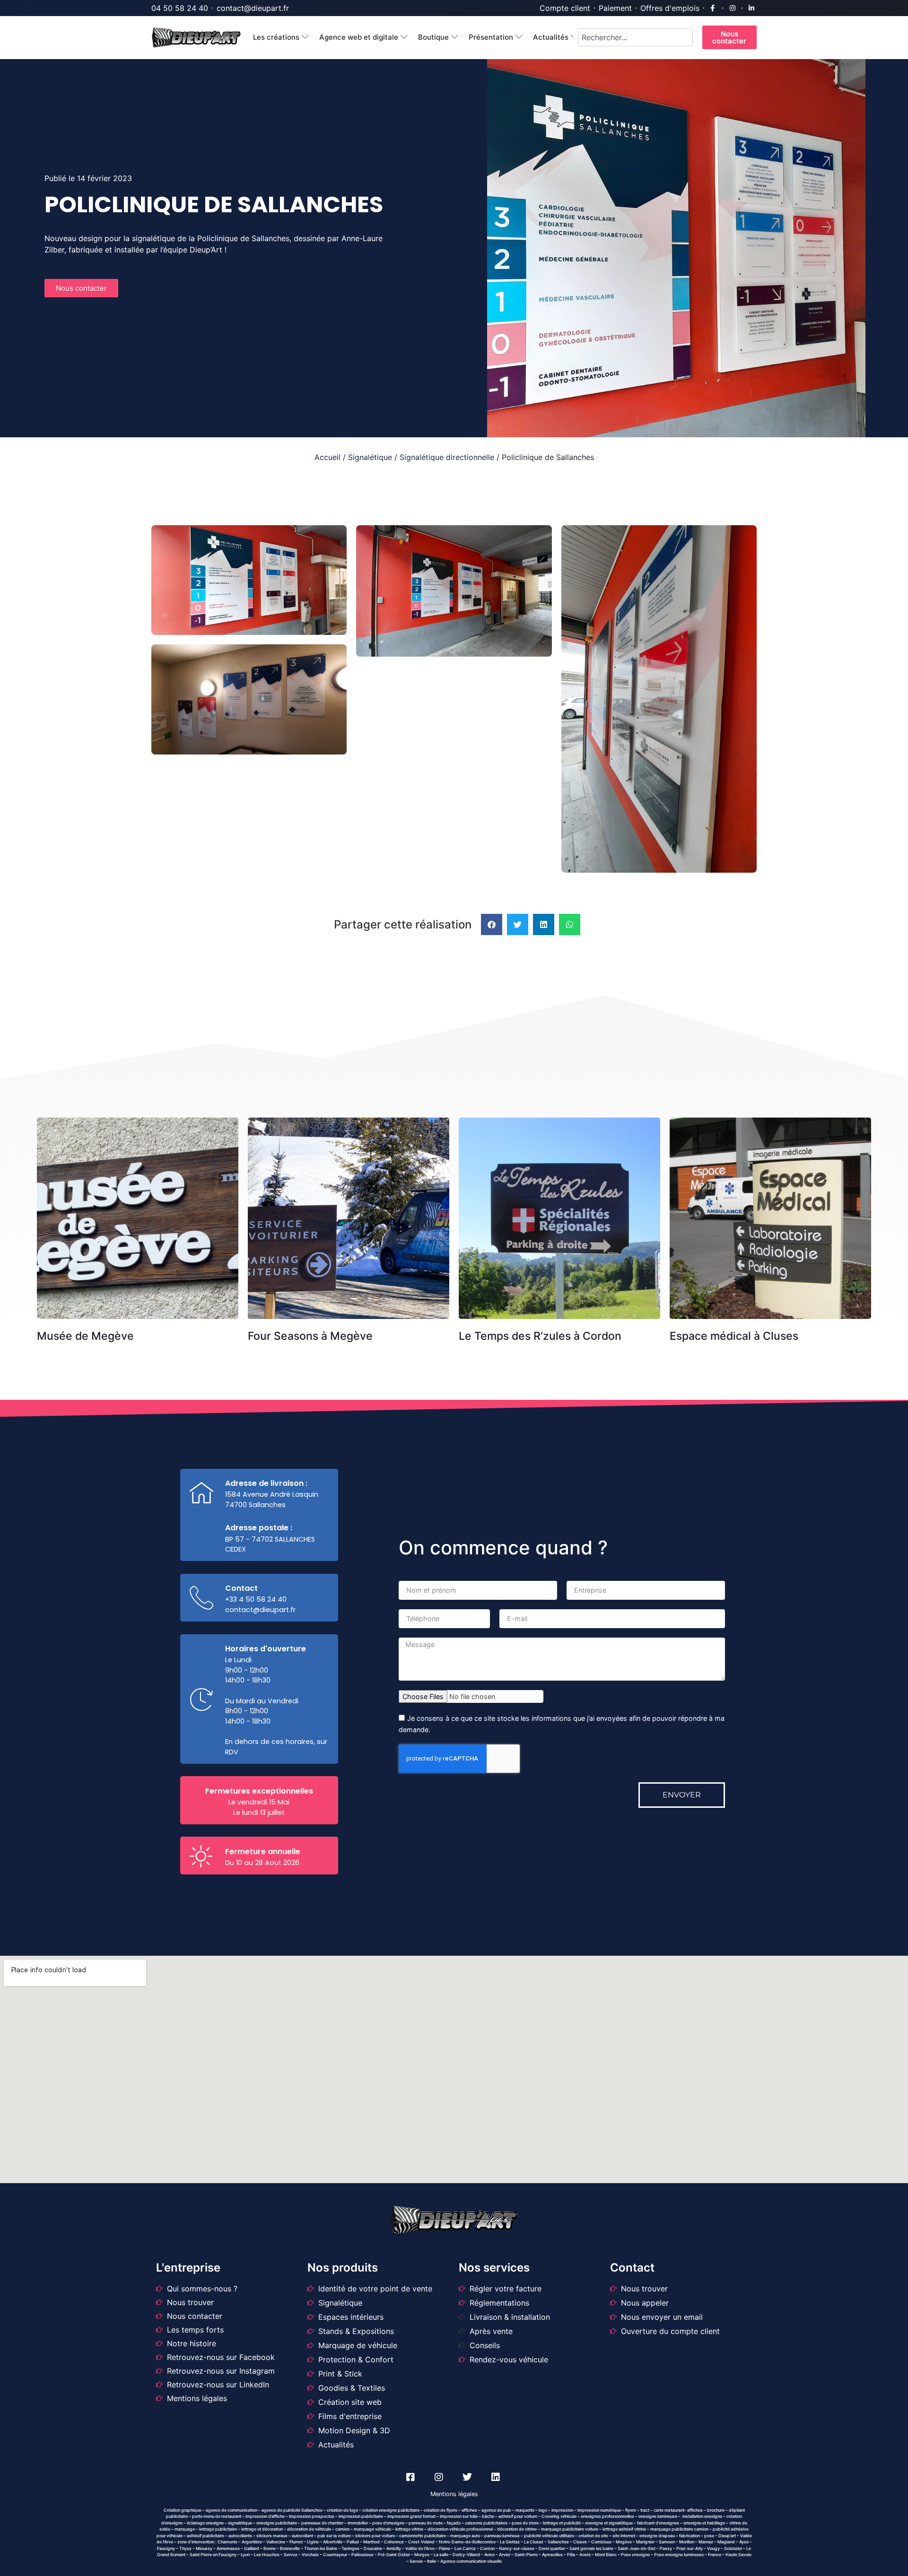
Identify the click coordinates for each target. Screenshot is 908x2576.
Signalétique (370, 457)
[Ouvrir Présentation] (519, 38)
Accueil (327, 457)
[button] (492, 924)
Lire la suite (141, 1138)
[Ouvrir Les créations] (305, 38)
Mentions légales (454, 2494)
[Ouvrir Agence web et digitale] (404, 38)
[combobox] (635, 37)
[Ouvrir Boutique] (455, 38)
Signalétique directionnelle (447, 457)
